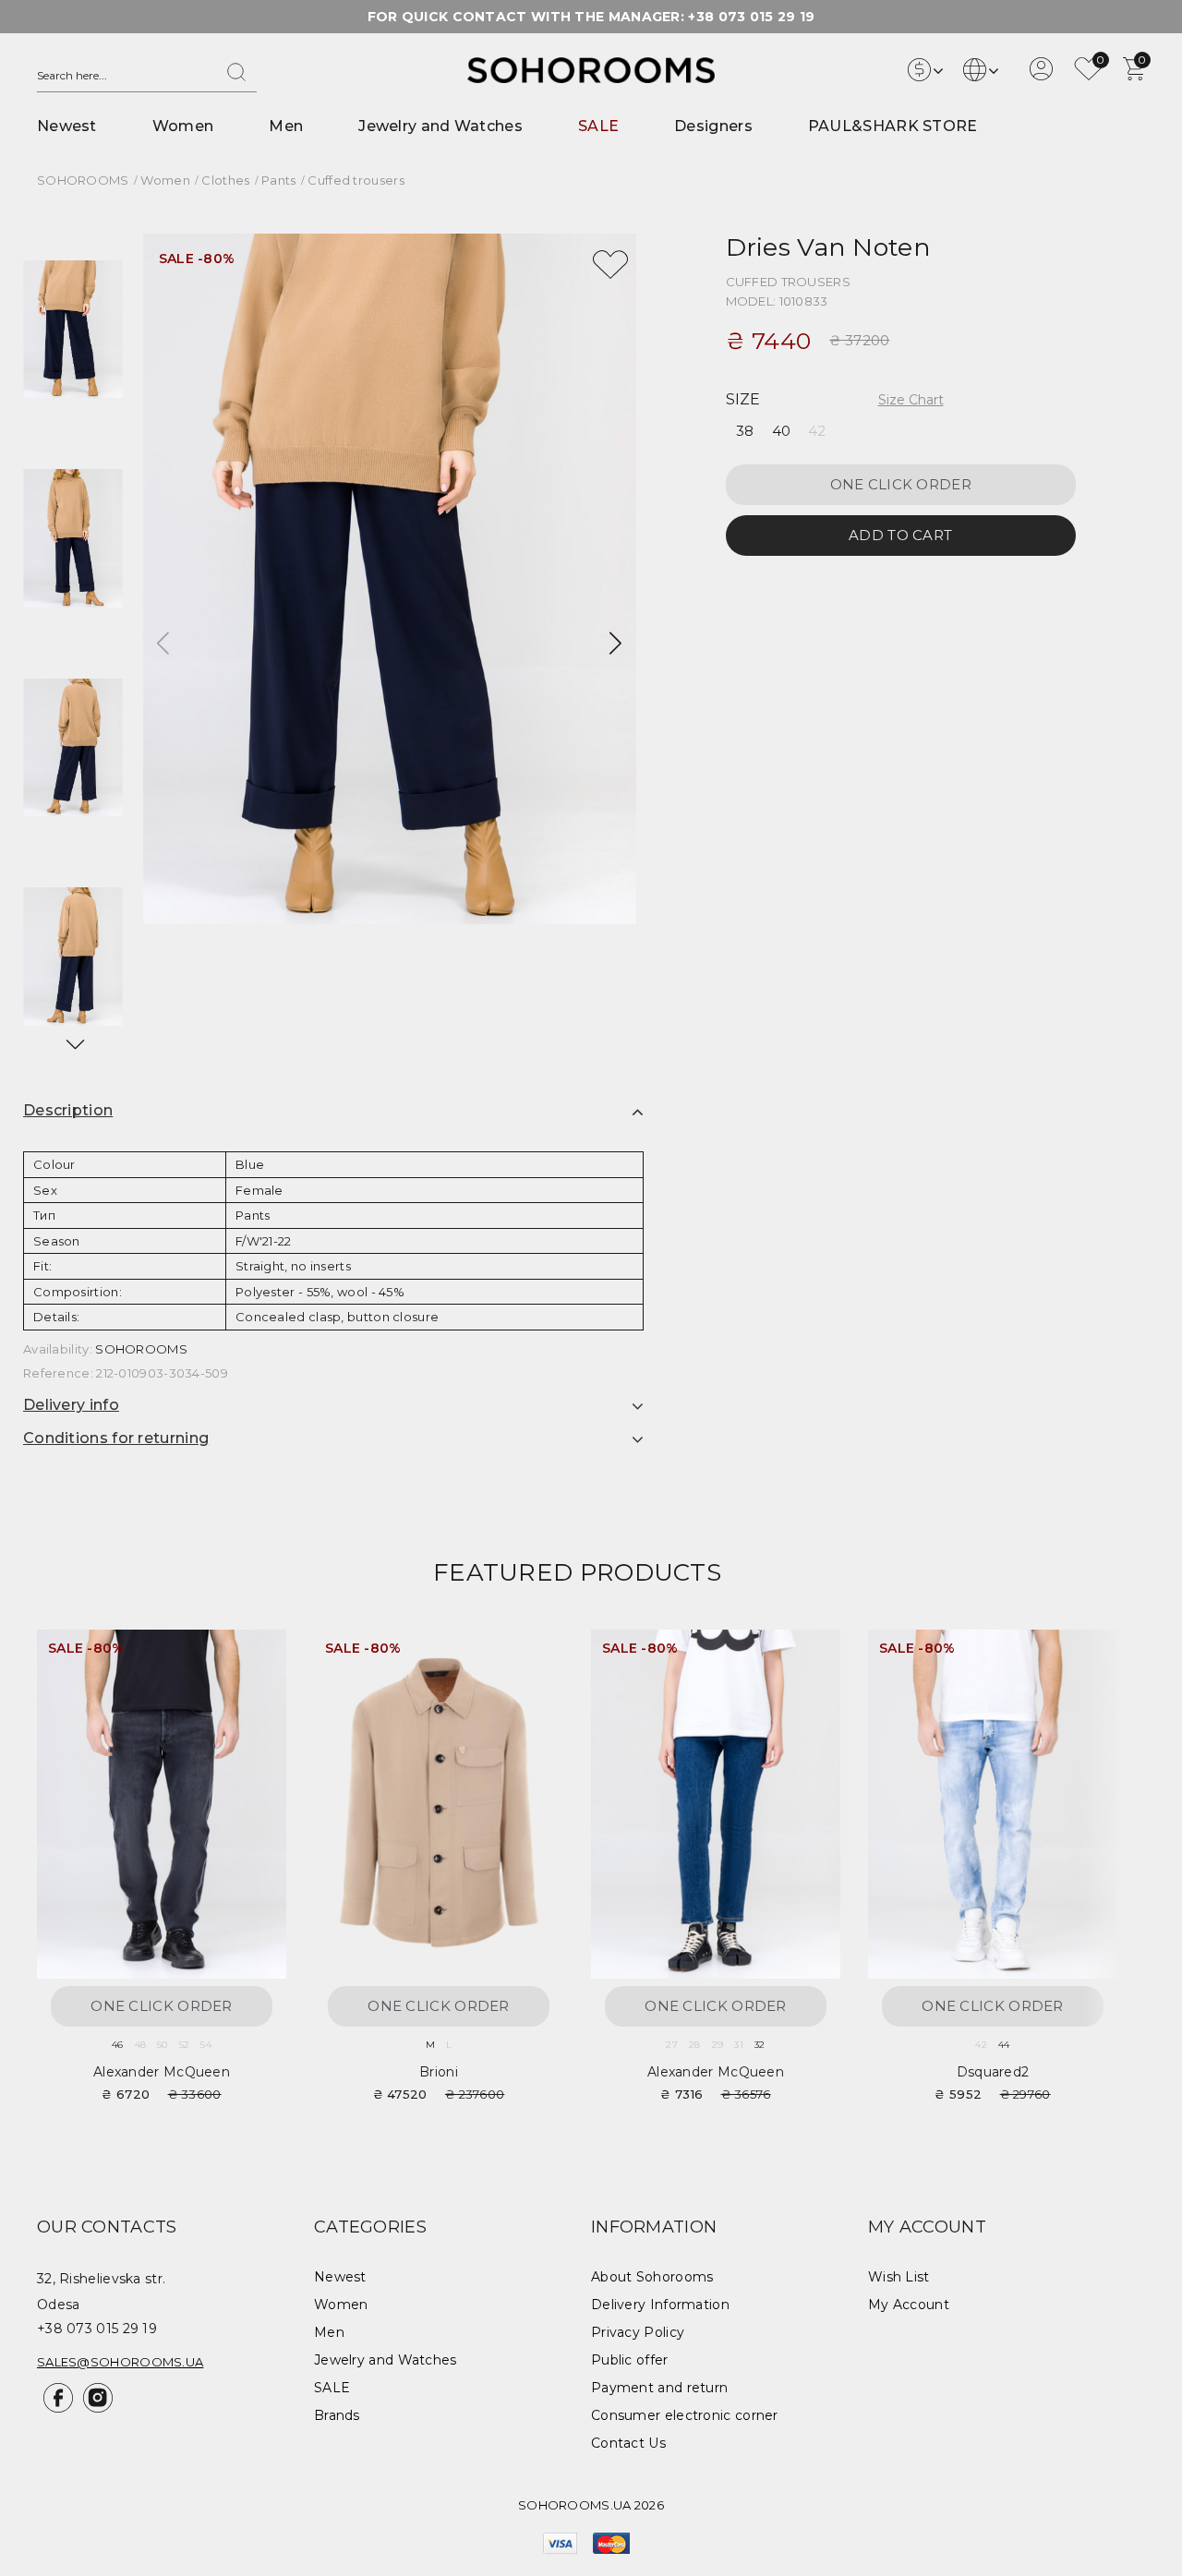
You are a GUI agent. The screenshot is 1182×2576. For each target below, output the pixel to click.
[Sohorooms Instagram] (95, 2408)
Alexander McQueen (162, 2072)
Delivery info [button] (71, 1405)
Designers (713, 126)
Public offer (630, 2360)
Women (183, 126)
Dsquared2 (993, 2072)
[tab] (333, 1111)
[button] (74, 1044)
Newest (67, 126)
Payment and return (659, 2388)
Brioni (439, 2072)
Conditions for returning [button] (116, 1438)
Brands (337, 2415)
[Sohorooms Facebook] (57, 2408)
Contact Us (628, 2443)
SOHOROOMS (141, 1349)
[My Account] (1041, 76)
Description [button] (68, 1110)
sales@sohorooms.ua (120, 2362)
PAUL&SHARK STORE (893, 126)
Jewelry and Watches (440, 126)
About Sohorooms (652, 2277)
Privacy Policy (638, 2332)
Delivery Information (660, 2305)
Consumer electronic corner (685, 2415)
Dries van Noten (829, 247)
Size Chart (911, 400)
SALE (598, 126)
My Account (909, 2305)
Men (286, 126)
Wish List (899, 2277)
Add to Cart (900, 536)
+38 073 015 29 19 (751, 17)
